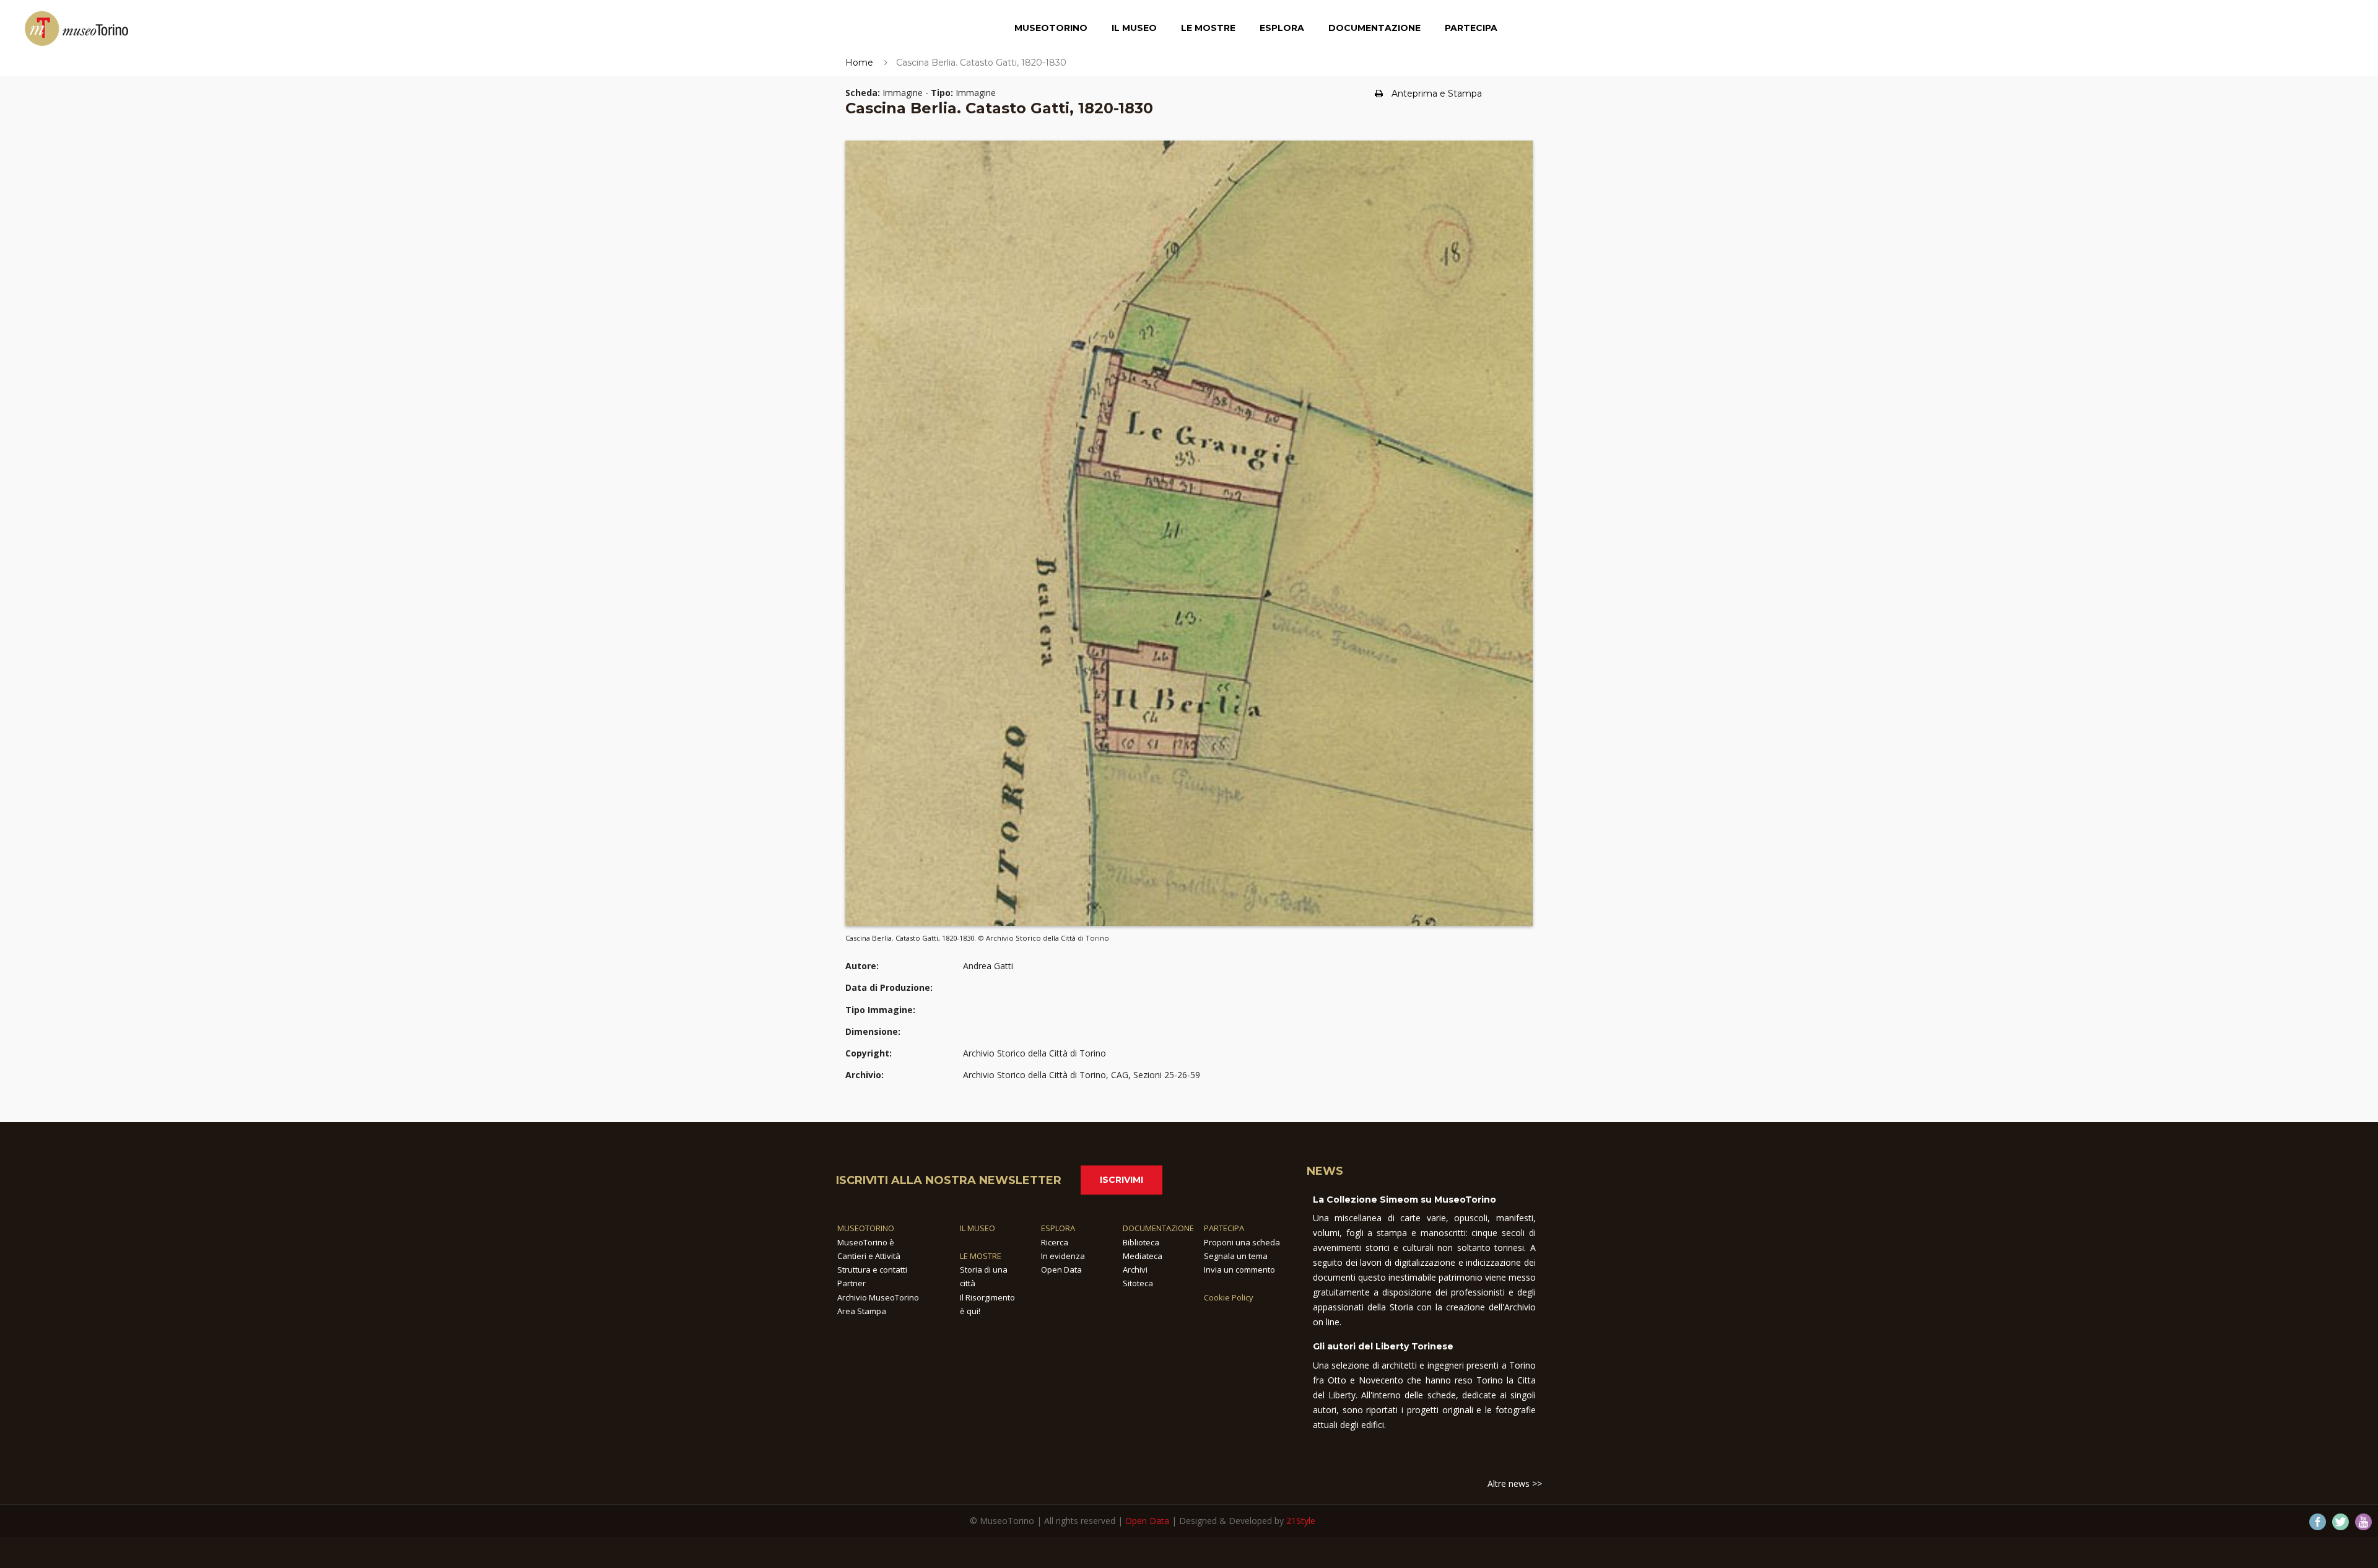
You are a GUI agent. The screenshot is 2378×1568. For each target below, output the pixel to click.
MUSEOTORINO (866, 1228)
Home (859, 63)
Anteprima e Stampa (1437, 94)
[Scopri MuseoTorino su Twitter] (2341, 1522)
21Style (1301, 1521)
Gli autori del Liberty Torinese (1383, 1346)
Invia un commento (1239, 1270)
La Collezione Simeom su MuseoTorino (1405, 1200)
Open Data (1061, 1270)
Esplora (1282, 28)
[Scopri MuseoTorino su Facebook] (2318, 1522)
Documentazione (1374, 28)
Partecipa (1471, 28)
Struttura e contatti (872, 1270)
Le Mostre (1208, 28)
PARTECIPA (1224, 1228)
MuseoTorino (1051, 28)
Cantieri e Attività (869, 1256)
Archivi (1135, 1270)
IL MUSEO (978, 1228)
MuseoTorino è (866, 1242)
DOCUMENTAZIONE (1158, 1228)
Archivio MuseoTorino (878, 1297)
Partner (851, 1283)
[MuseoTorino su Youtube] (2363, 1522)
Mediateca (1143, 1256)
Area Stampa (862, 1311)
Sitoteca (1138, 1283)
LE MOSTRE (981, 1256)
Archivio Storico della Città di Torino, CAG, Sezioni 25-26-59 (1082, 1075)
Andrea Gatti (988, 966)
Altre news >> (1515, 1483)
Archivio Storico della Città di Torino (1034, 1053)
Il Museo (1134, 28)
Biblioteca (1141, 1242)
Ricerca (1055, 1242)
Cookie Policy (1229, 1297)
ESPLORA (1058, 1228)
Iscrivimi (1121, 1180)
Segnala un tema (1236, 1256)
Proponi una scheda (1242, 1242)
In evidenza (1063, 1256)
